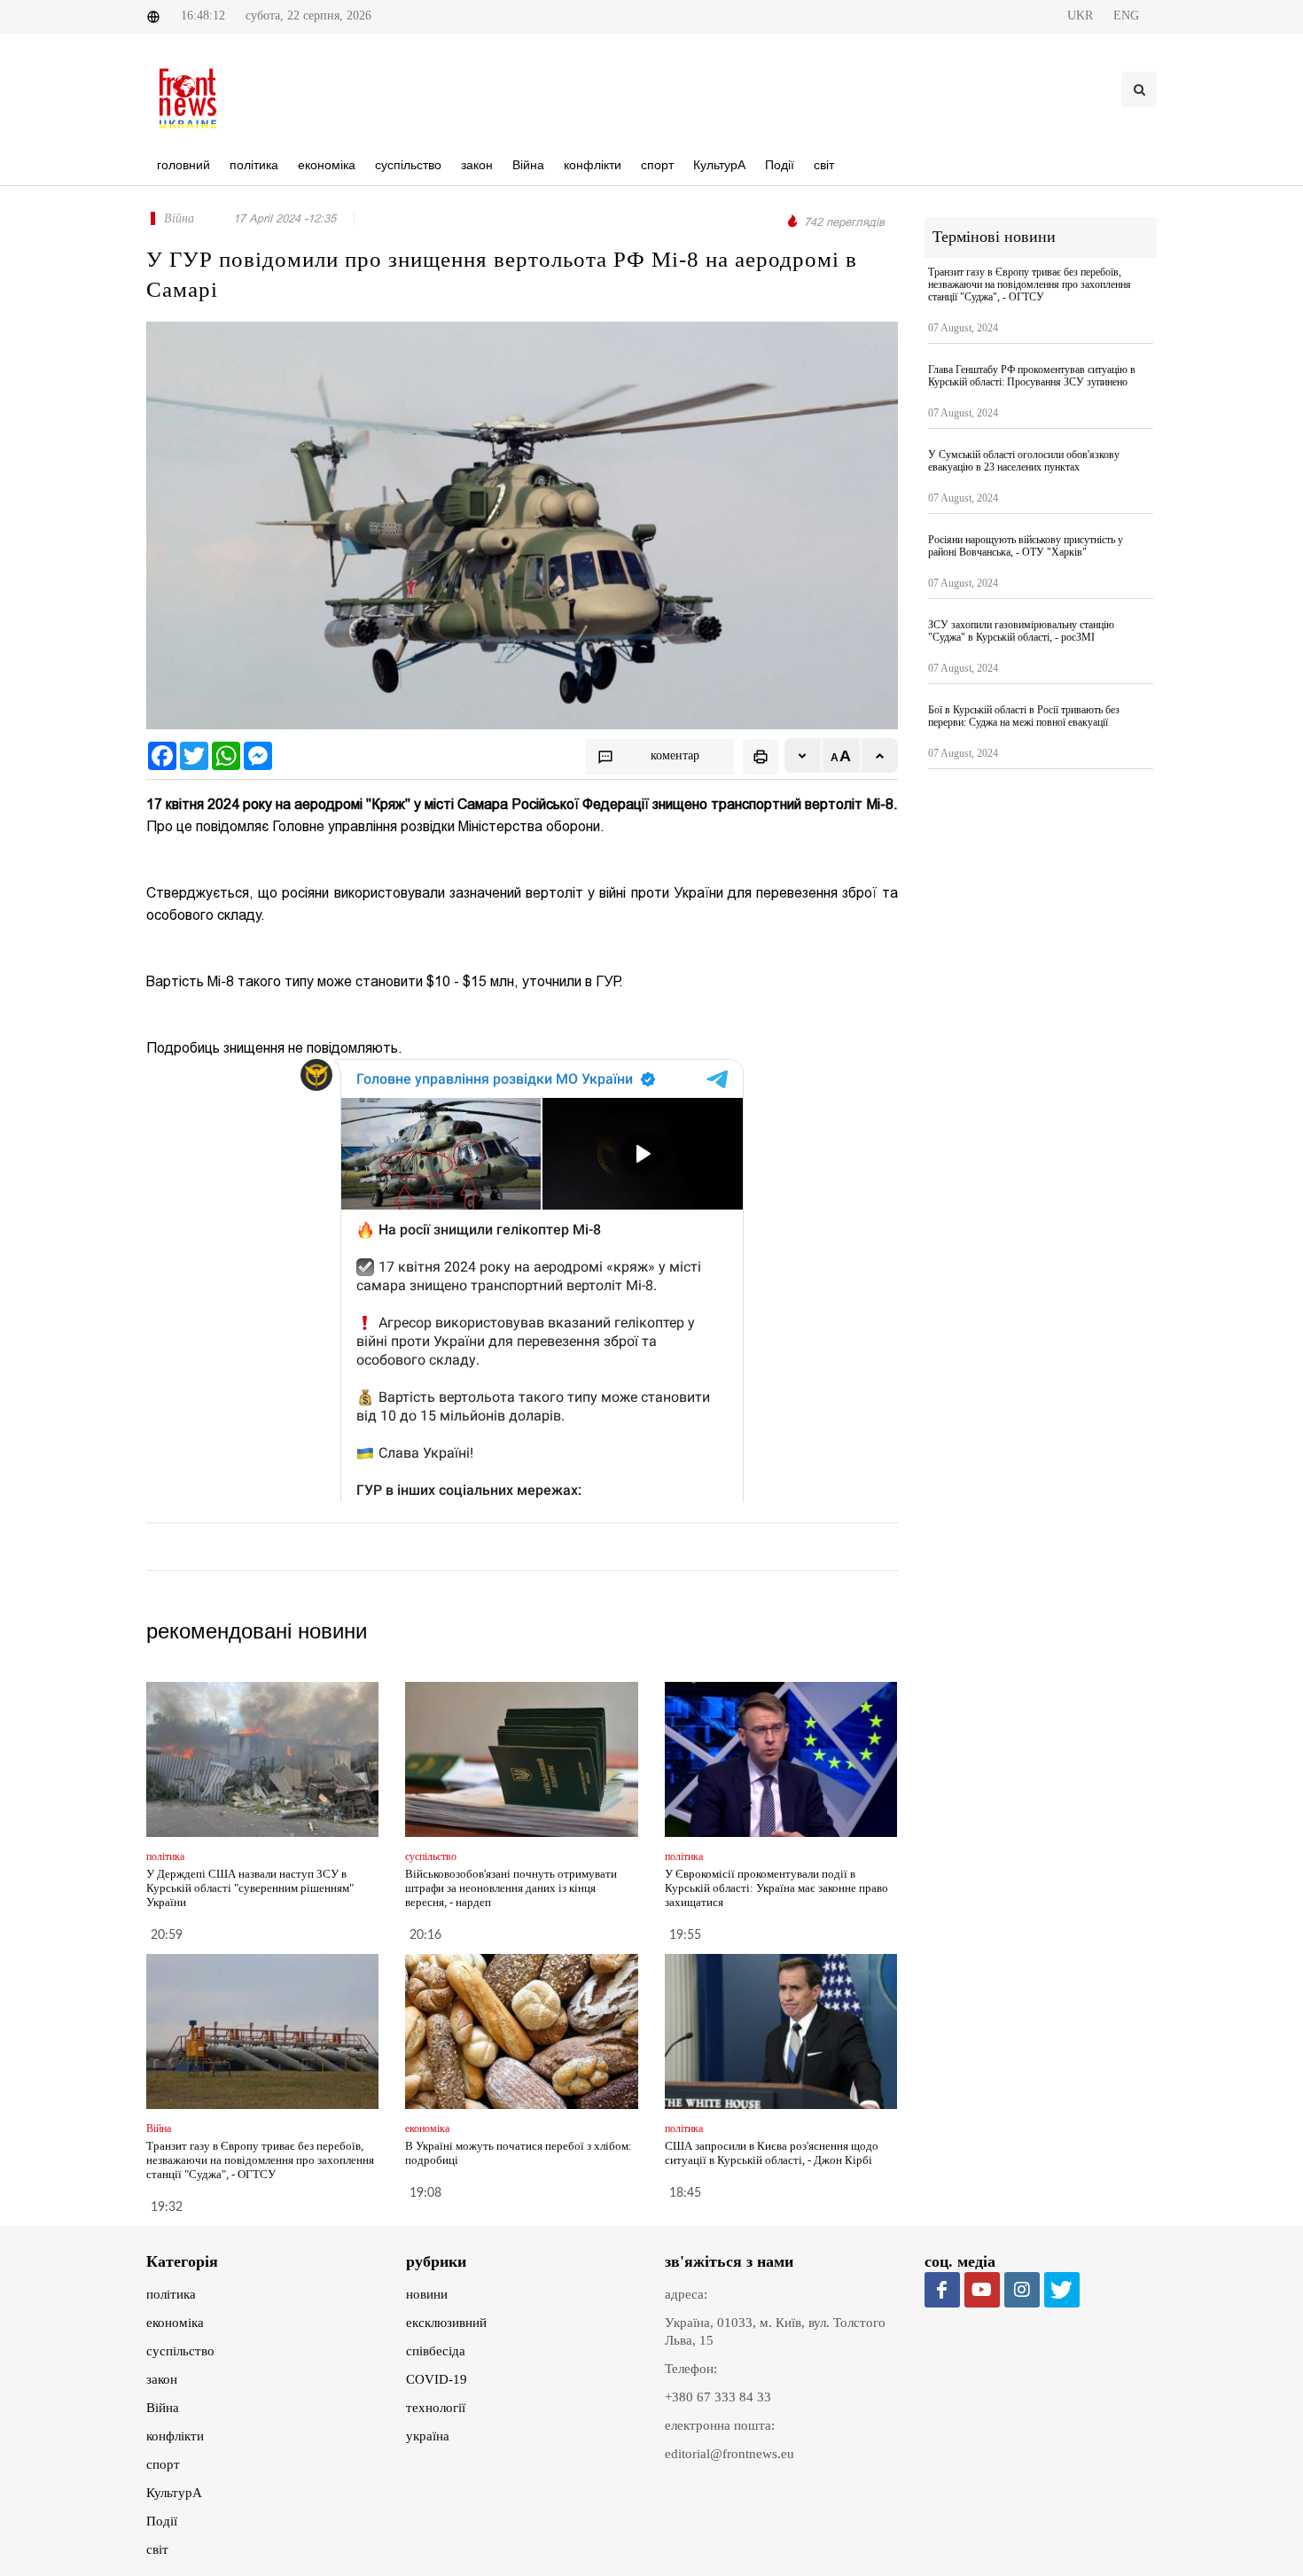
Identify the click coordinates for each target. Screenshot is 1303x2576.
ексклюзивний (446, 2323)
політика (171, 2294)
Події (162, 2521)
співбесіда (436, 2351)
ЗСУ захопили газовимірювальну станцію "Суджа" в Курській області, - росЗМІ (1021, 631)
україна (428, 2436)
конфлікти (175, 2436)
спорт (163, 2464)
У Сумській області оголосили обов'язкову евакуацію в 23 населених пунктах (1024, 461)
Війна (163, 2408)
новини (427, 2294)
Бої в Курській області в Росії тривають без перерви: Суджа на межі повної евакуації (1024, 716)
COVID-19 (437, 2379)
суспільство (180, 2351)
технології (436, 2408)
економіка (175, 2323)
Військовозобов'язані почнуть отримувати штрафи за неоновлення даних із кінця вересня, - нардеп (511, 1888)
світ (157, 2549)
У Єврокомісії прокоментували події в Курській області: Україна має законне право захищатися (776, 1888)
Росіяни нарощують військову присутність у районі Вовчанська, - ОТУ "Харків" (1026, 546)
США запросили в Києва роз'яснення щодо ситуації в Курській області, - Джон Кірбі (772, 2153)
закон (162, 2379)
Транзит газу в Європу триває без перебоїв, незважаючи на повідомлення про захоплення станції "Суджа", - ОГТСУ (260, 2160)
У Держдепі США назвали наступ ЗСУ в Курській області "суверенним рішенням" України (250, 1888)
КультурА (174, 2493)
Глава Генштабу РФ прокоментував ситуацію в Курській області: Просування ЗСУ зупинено (1032, 376)
